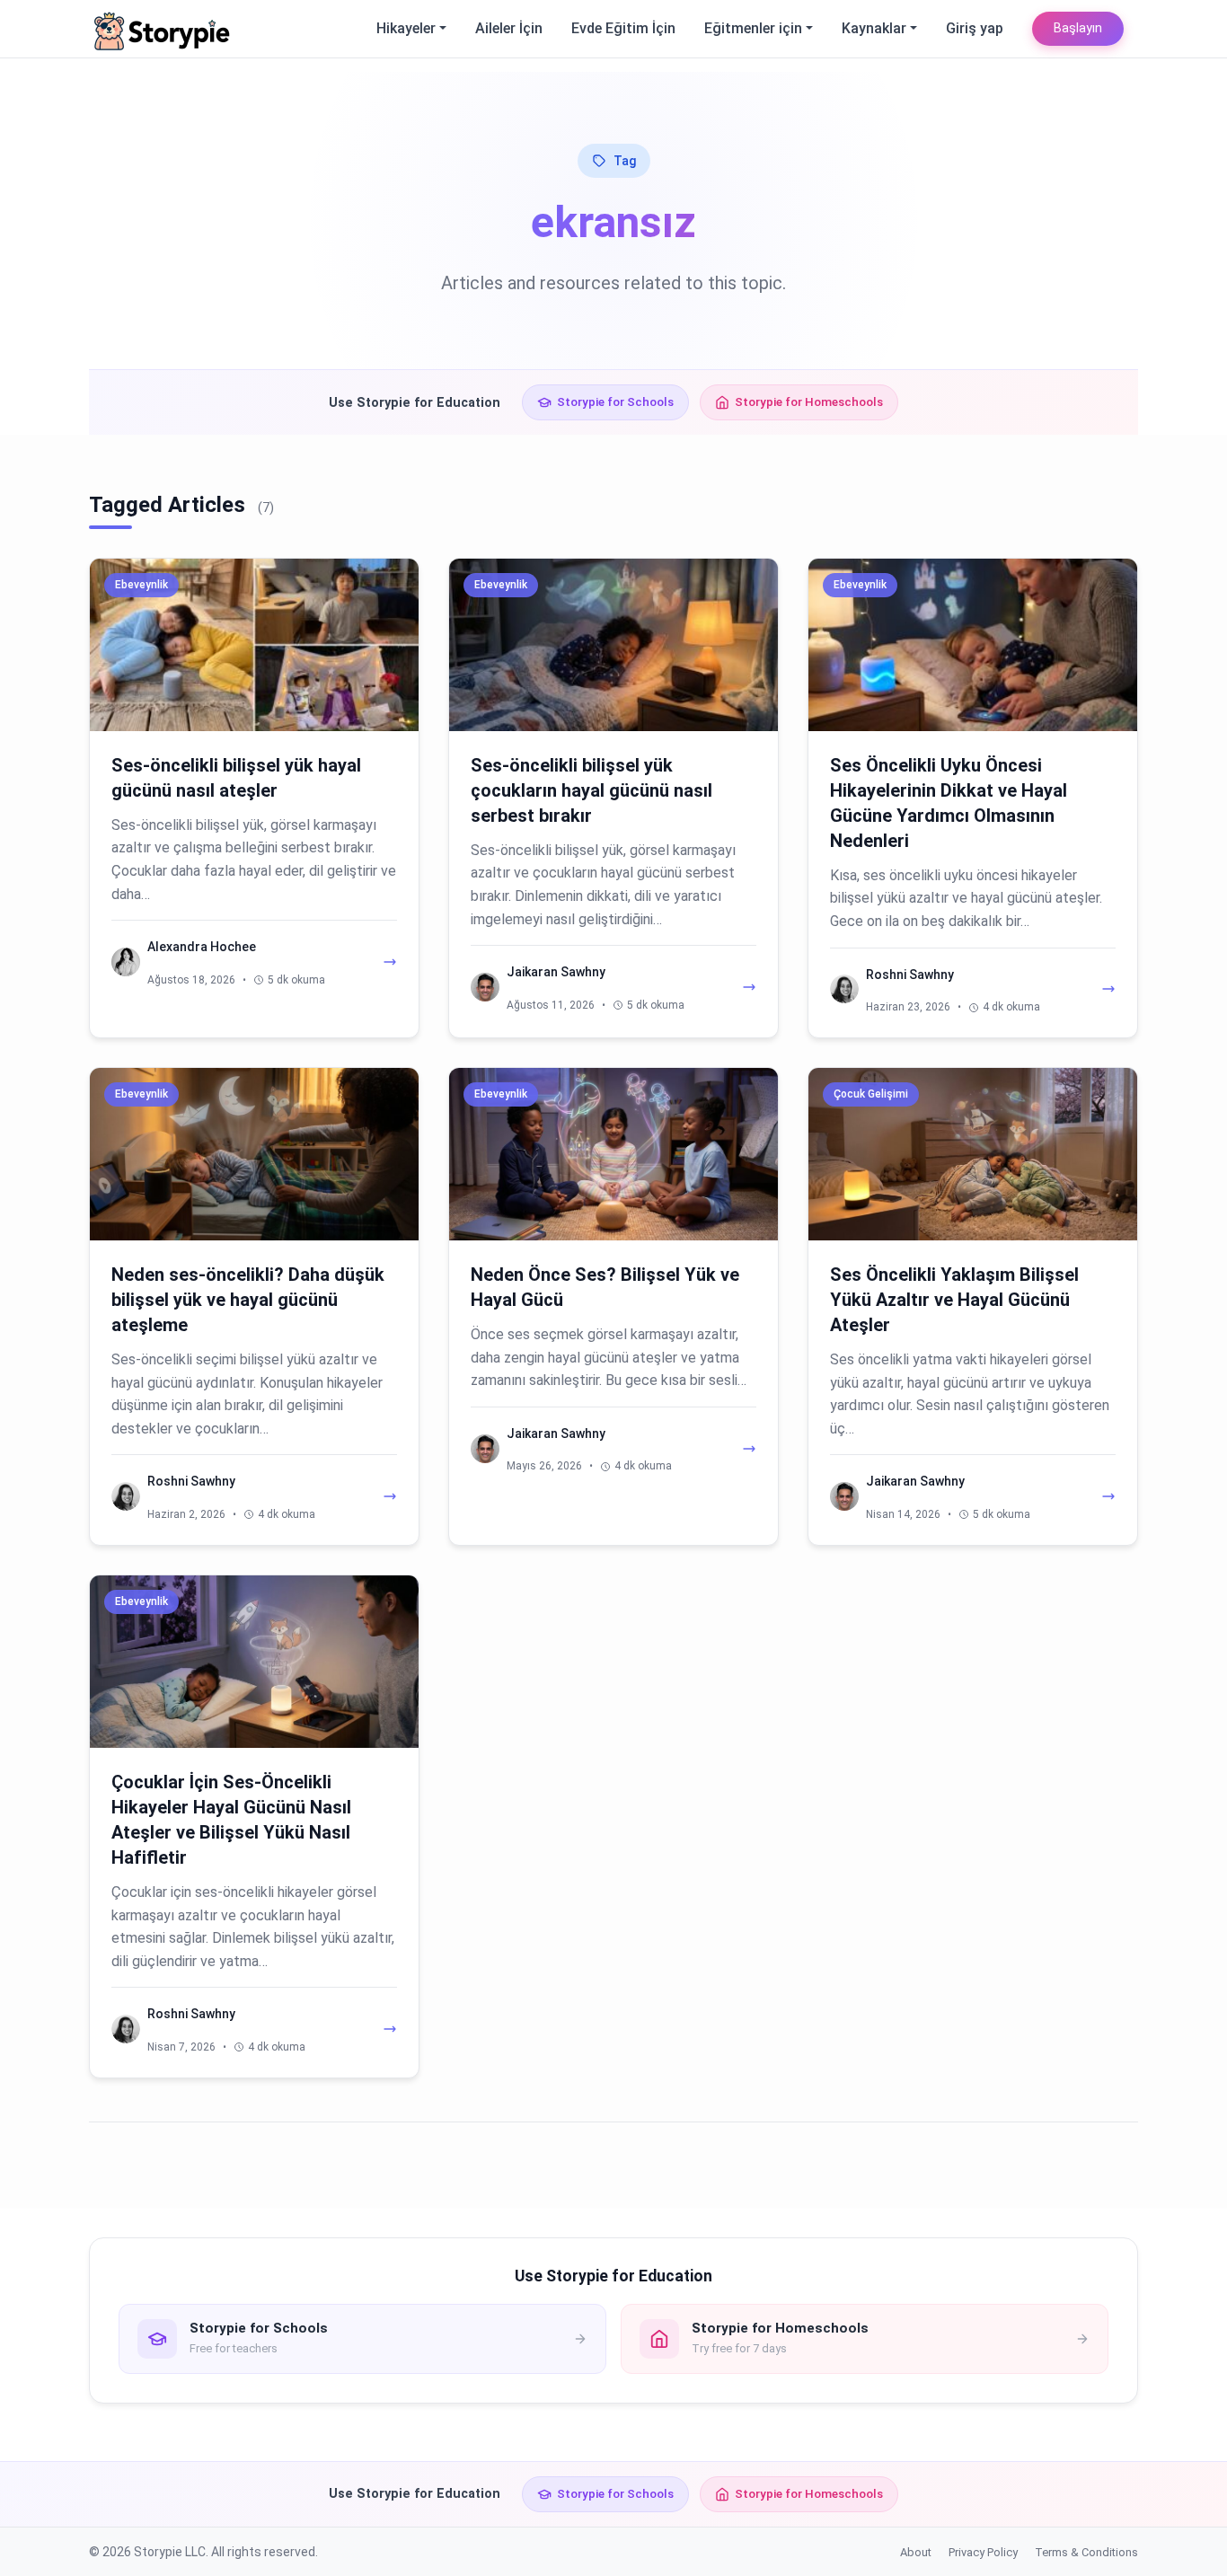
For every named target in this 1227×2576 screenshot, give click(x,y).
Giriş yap (975, 28)
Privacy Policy (983, 2552)
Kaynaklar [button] (874, 28)
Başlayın (1078, 28)
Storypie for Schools (615, 401)
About (916, 2552)
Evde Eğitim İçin (623, 28)
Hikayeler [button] (406, 28)
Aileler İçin (509, 28)
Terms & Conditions (1086, 2552)
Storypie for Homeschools (809, 401)
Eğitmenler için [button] (753, 28)
